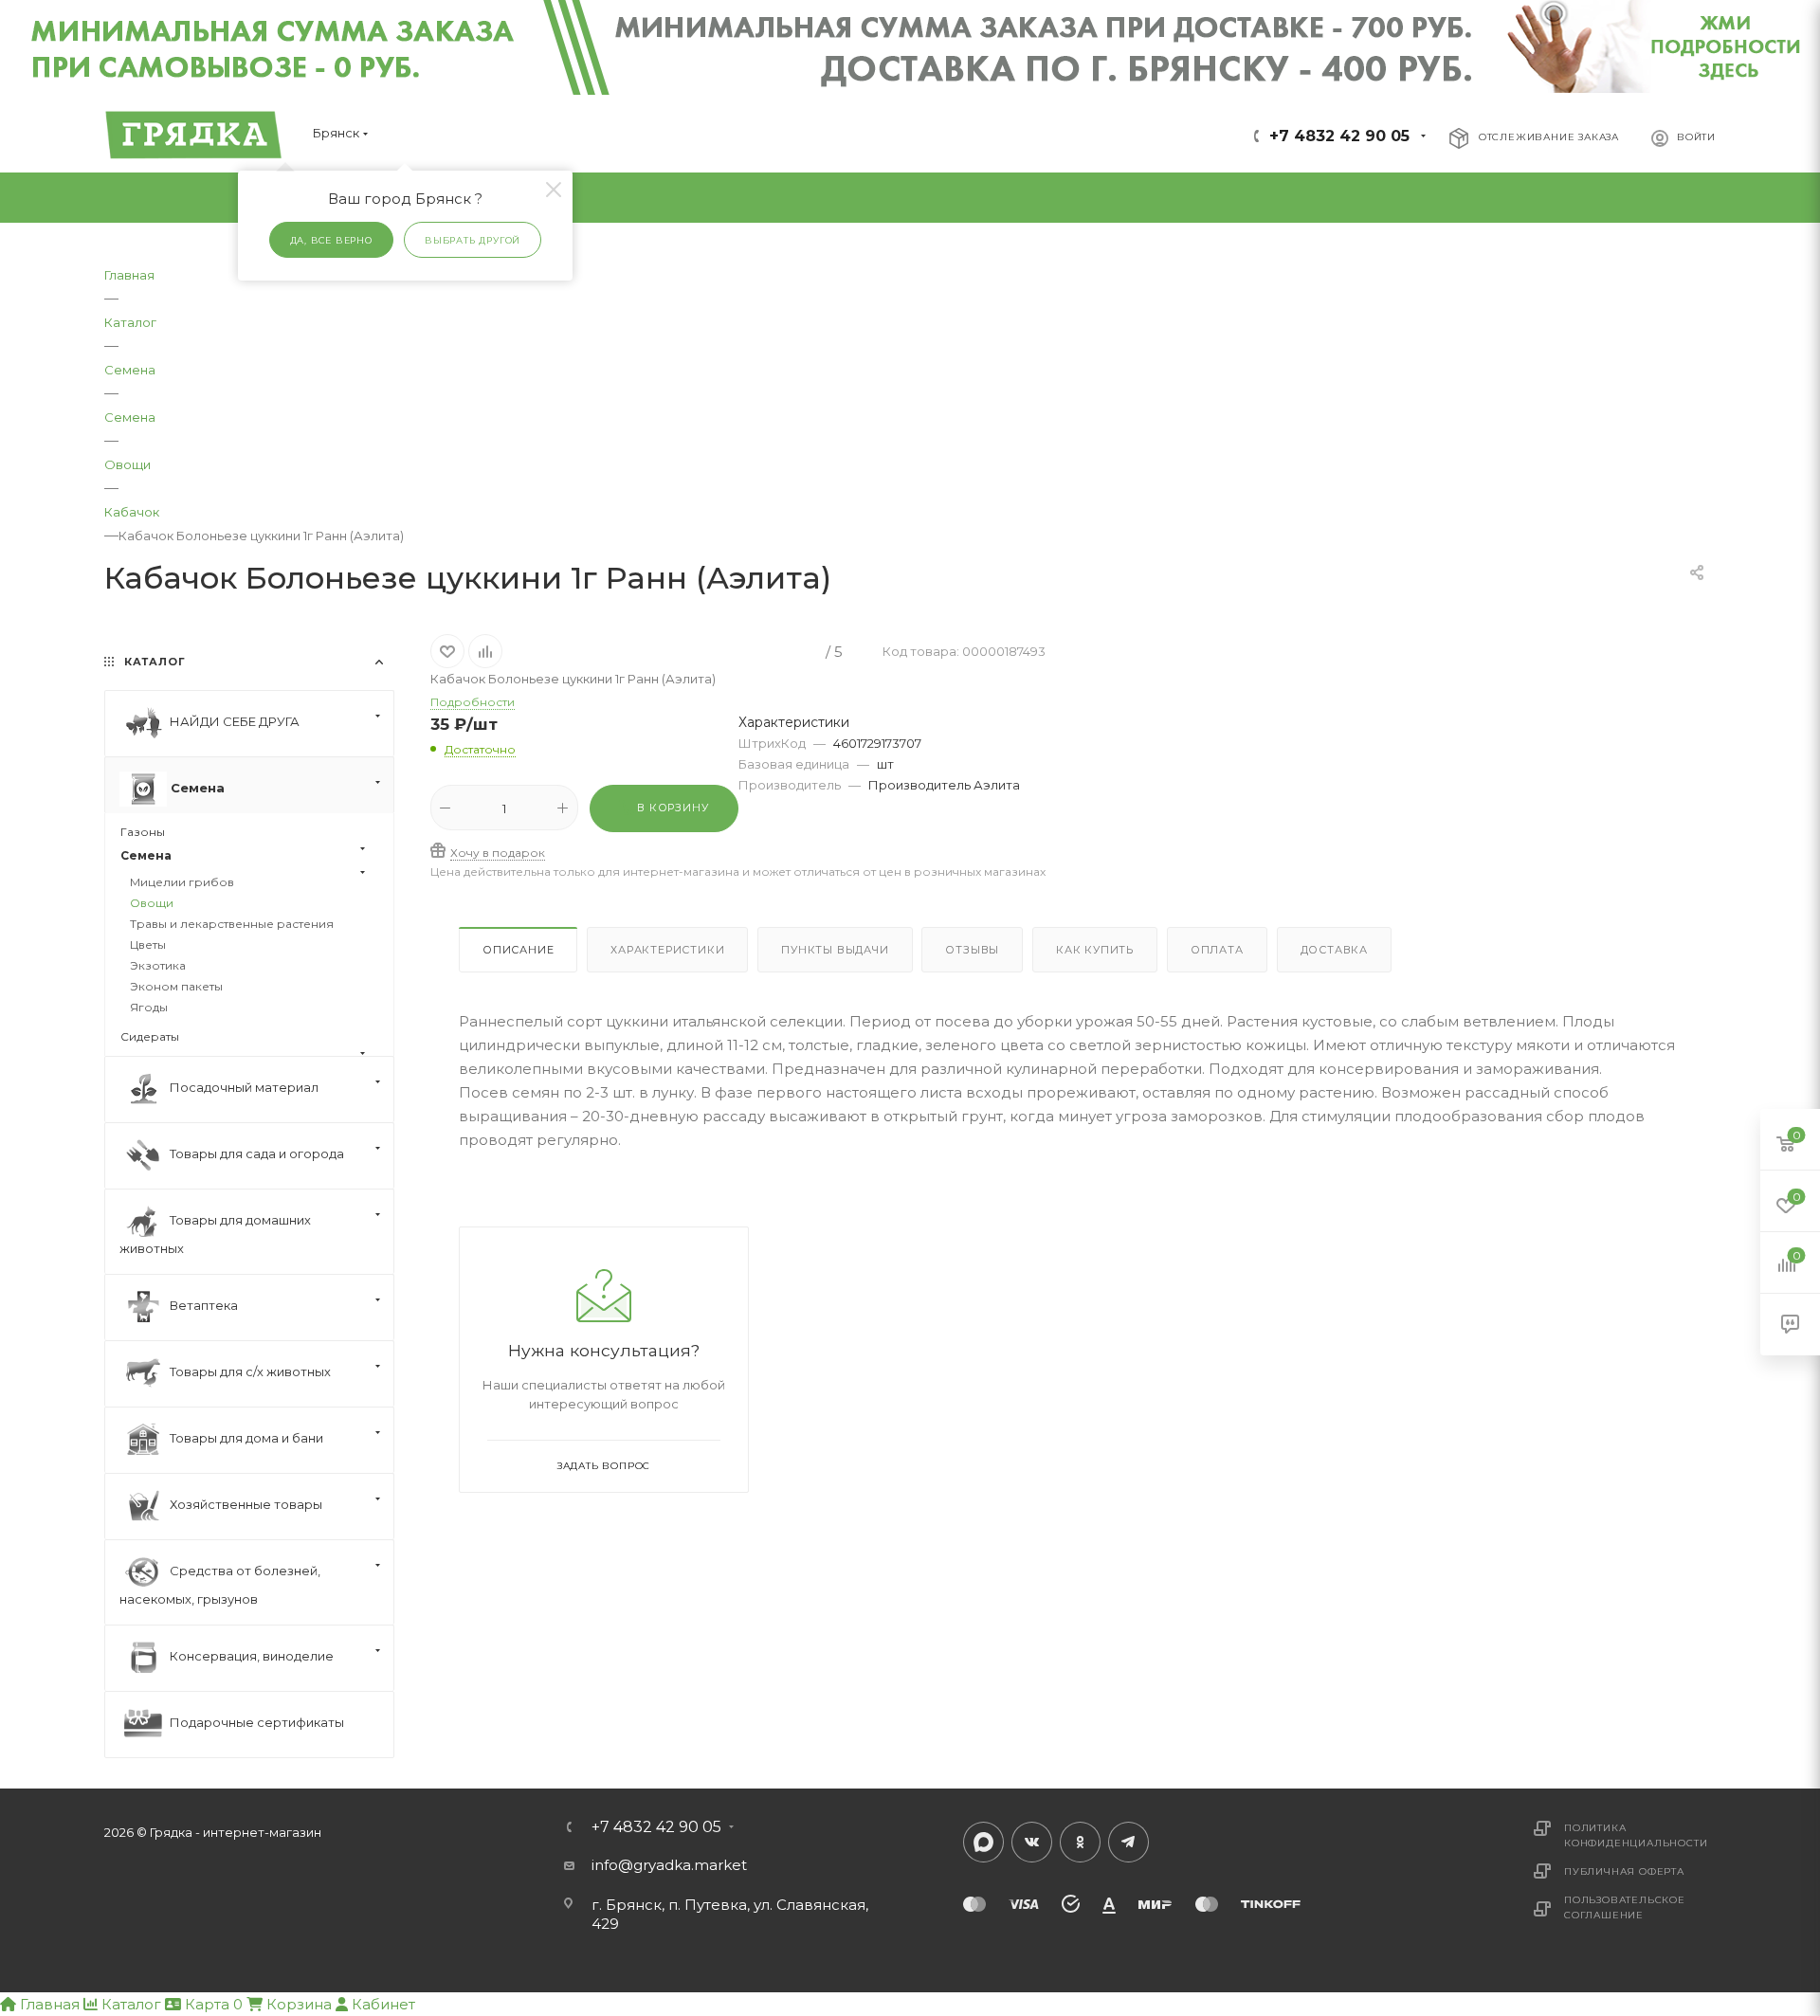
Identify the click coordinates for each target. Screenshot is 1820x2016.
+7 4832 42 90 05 (1339, 136)
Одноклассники (1080, 1842)
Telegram (1128, 1842)
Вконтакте (1032, 1842)
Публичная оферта (1624, 1871)
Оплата (1217, 950)
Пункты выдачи (835, 950)
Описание (518, 950)
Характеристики (667, 950)
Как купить (1095, 950)
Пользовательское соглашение (1625, 1907)
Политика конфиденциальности (1636, 1835)
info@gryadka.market (669, 1865)
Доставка (1334, 950)
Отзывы (972, 950)
